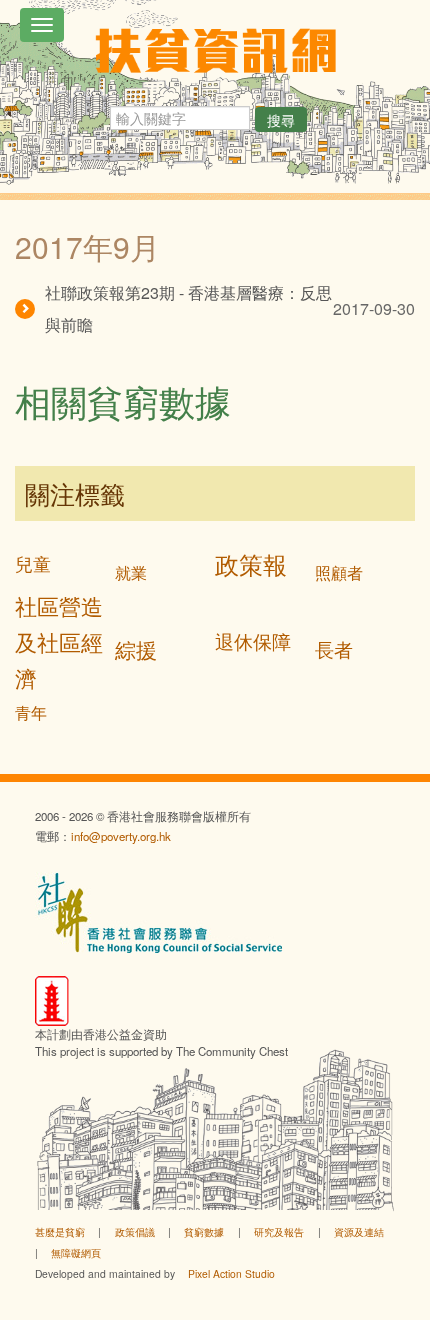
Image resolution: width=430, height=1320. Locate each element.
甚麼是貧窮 (60, 1231)
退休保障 (253, 640)
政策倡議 (135, 1231)
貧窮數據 (204, 1231)
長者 (334, 648)
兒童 (33, 563)
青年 (31, 712)
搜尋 (281, 120)
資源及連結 (359, 1231)
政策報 (251, 563)
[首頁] (215, 50)
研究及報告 (279, 1231)
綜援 (136, 649)
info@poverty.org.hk (121, 836)
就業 (131, 572)
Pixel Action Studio (231, 1273)
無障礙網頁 (76, 1252)
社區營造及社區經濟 (59, 641)
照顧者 (339, 572)
